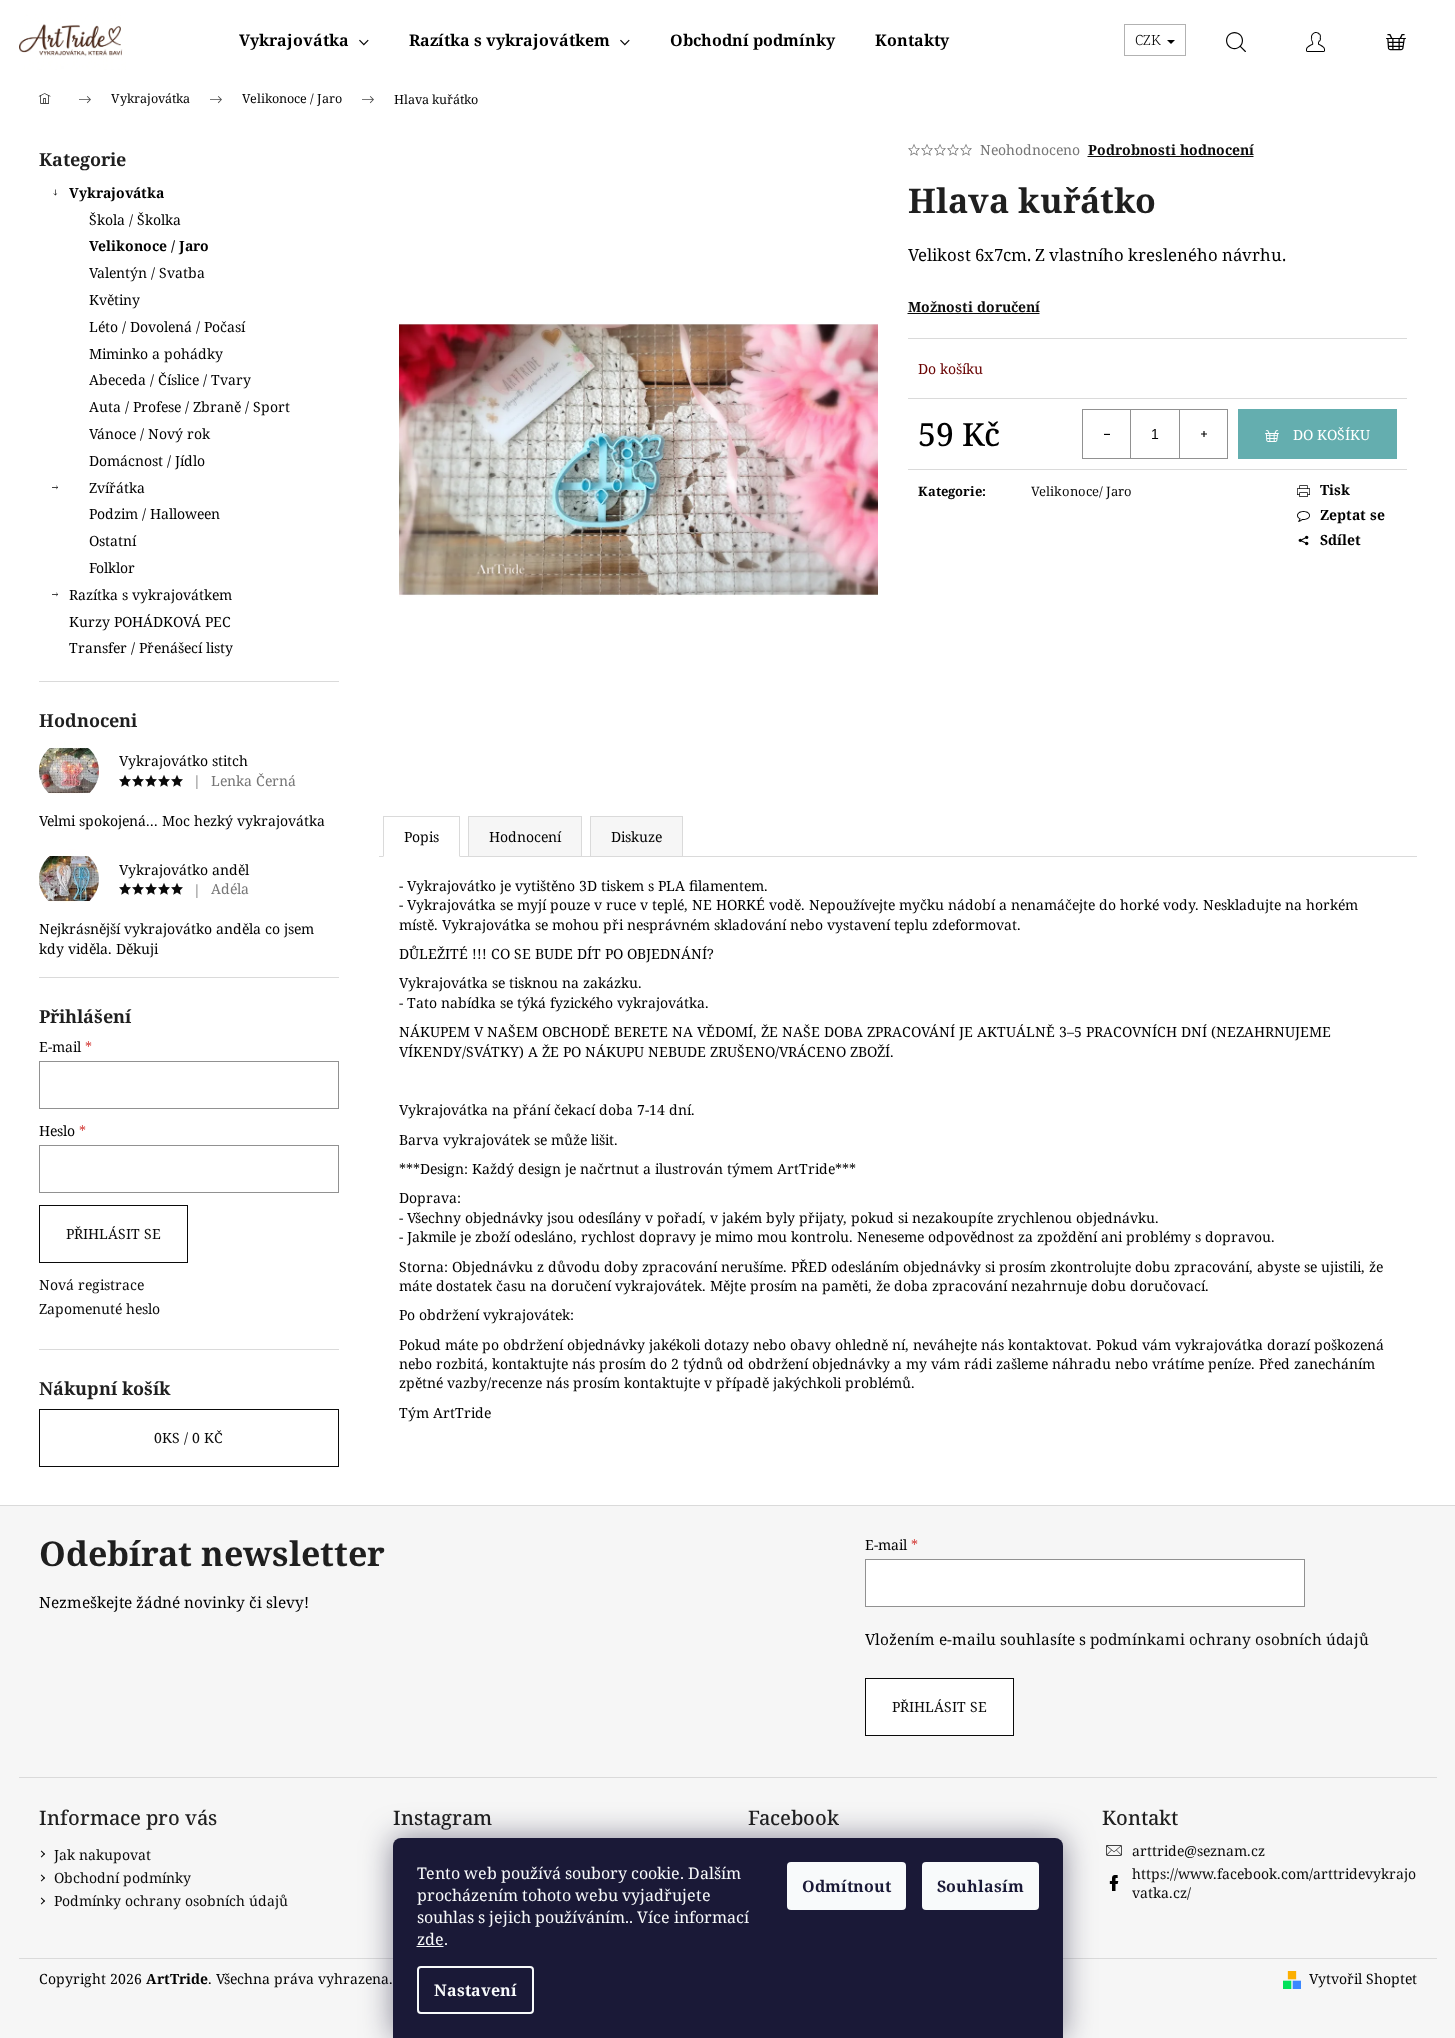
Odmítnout (846, 1886)
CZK (1150, 39)
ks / (188, 1437)
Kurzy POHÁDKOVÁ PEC (150, 621)
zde (430, 1939)
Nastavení (475, 1990)
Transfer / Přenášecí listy (151, 647)
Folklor (112, 567)
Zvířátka (117, 487)
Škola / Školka (135, 219)
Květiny (114, 299)
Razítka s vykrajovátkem (150, 594)
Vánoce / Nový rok (149, 433)
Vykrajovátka (116, 192)
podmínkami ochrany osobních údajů (1229, 1639)
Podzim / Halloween (154, 513)
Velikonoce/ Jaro (1081, 491)
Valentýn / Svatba (147, 272)
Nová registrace (91, 1284)
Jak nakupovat (102, 1854)
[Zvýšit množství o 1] (1203, 434)
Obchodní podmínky (122, 1877)
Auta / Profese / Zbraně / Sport (189, 406)
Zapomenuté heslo (99, 1308)
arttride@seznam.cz (1198, 1850)
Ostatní (112, 540)
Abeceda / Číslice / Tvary (170, 379)
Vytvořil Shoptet (1363, 1978)
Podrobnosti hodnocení (1171, 149)
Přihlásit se (113, 1233)
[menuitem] (304, 40)
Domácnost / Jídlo (147, 460)
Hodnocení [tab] (525, 836)
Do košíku (1331, 434)
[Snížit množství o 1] (1107, 434)
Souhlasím (980, 1886)
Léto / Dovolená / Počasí (167, 326)
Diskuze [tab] (636, 836)
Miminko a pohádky (156, 353)
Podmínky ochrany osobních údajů (171, 1900)
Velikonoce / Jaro (149, 245)
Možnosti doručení (974, 306)
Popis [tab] (421, 836)
